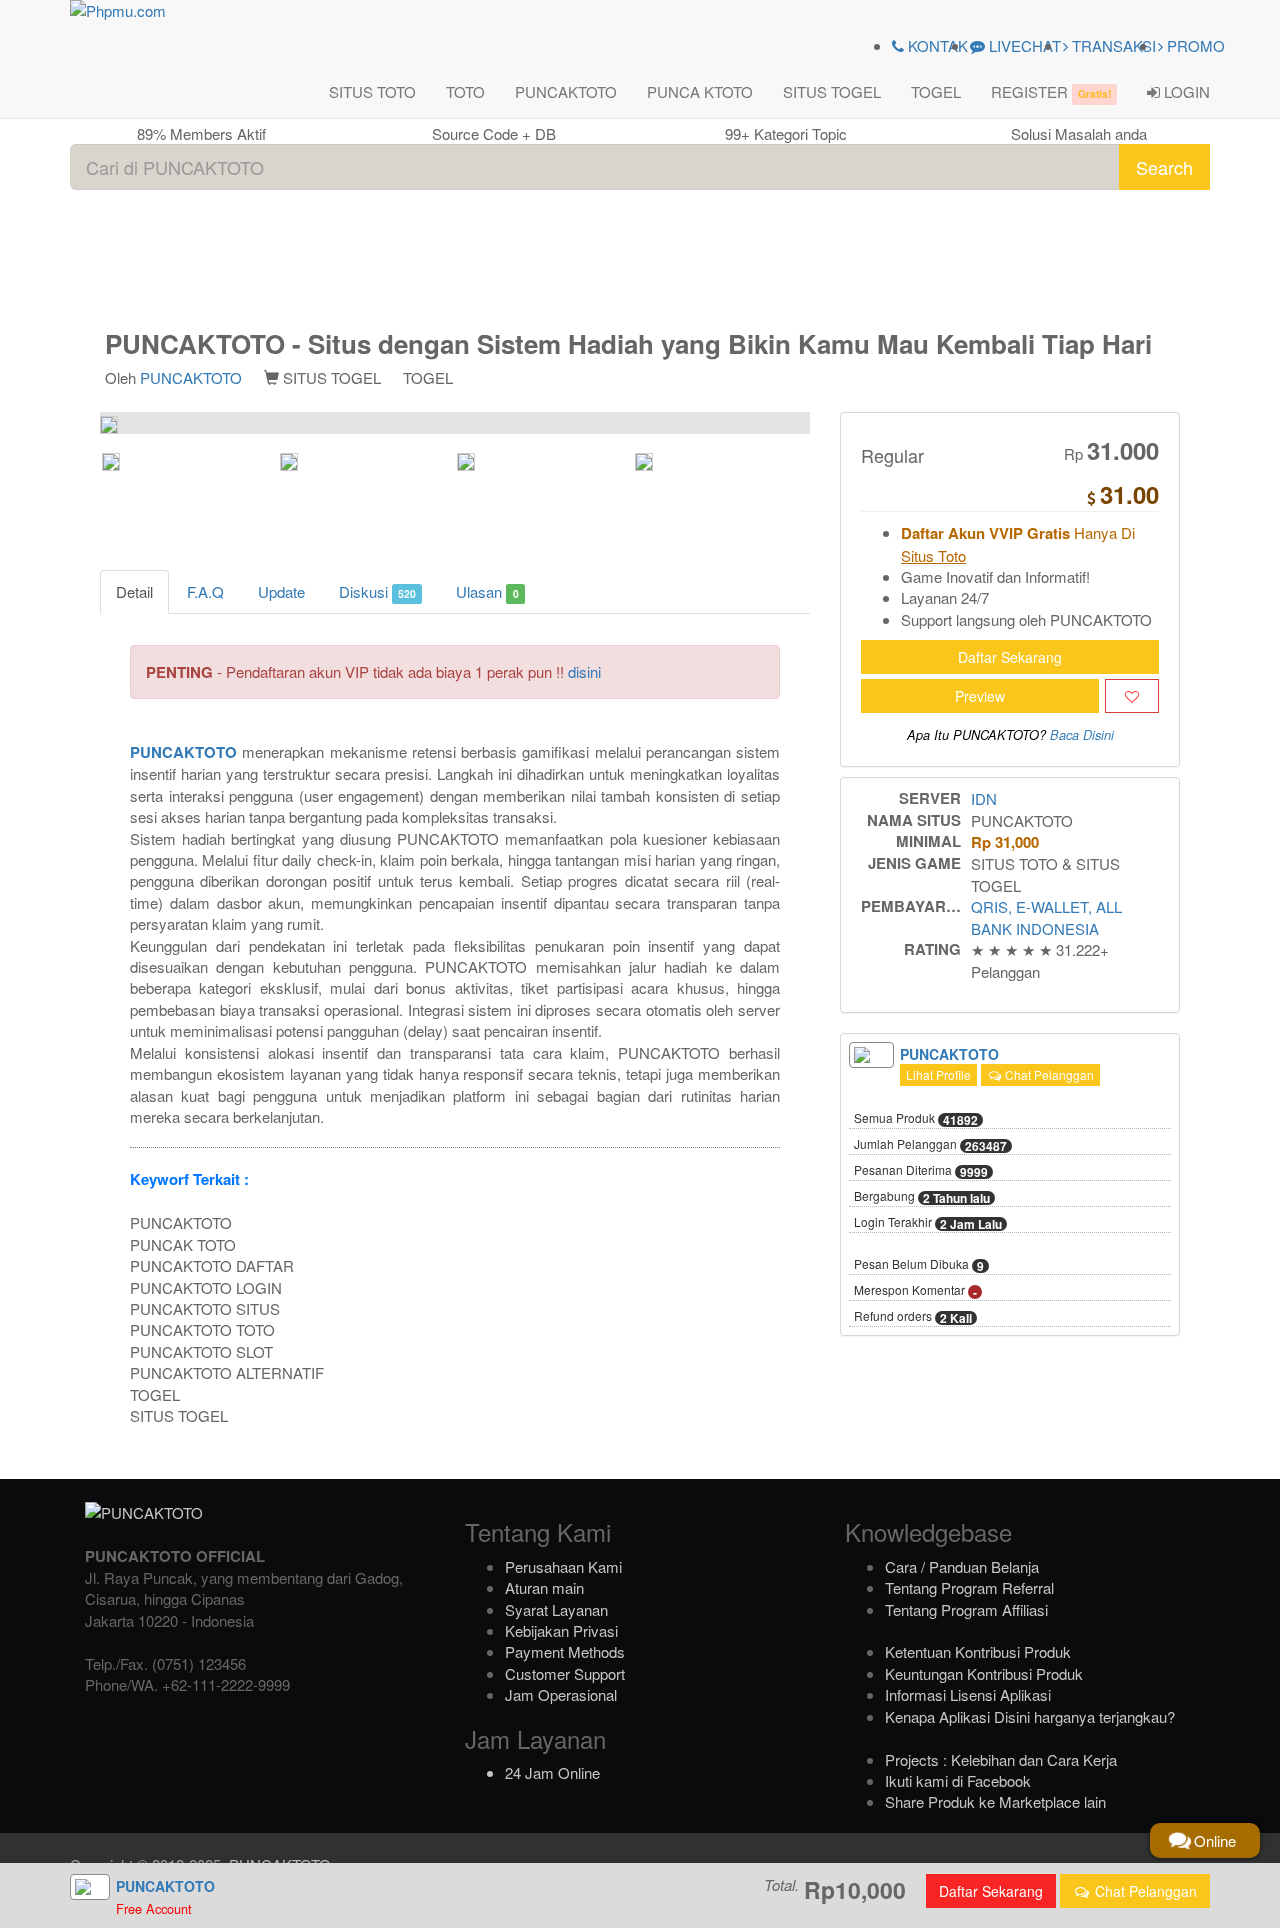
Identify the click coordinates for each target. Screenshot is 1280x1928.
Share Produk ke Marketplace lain (995, 1801)
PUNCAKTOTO (566, 91)
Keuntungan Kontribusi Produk (984, 1673)
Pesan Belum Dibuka (919, 1265)
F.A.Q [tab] (205, 591)
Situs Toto (933, 555)
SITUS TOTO (372, 91)
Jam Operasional (561, 1694)
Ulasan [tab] (487, 591)
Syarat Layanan (556, 1609)
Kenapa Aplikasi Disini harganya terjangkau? (1030, 1716)
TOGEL (936, 91)
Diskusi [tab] (377, 591)
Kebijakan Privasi (561, 1630)
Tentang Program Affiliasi (966, 1609)
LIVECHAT (1023, 45)
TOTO (465, 91)
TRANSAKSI (1112, 45)
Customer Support (565, 1673)
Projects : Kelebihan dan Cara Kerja (1001, 1759)
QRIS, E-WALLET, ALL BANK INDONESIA (1046, 917)
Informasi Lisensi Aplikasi (968, 1694)
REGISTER (1051, 91)
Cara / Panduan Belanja (962, 1566)
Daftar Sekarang (1010, 657)
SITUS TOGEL (832, 91)
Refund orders (913, 1317)
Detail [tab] (134, 591)
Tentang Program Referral (969, 1587)
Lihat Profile (938, 1074)
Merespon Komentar (915, 1291)
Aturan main (544, 1587)
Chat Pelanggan (1048, 1074)
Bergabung (922, 1197)
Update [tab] (281, 591)
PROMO (1194, 45)
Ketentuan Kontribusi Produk (978, 1651)
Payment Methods (565, 1651)
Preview (980, 696)
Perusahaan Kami (563, 1566)
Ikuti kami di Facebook (958, 1780)
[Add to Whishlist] (1132, 696)
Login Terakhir (928, 1223)
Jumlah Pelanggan (930, 1145)
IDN (984, 798)
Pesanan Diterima (921, 1171)
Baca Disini (1082, 735)
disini (584, 671)
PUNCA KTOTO (700, 91)
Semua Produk (916, 1119)
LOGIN (1185, 91)
